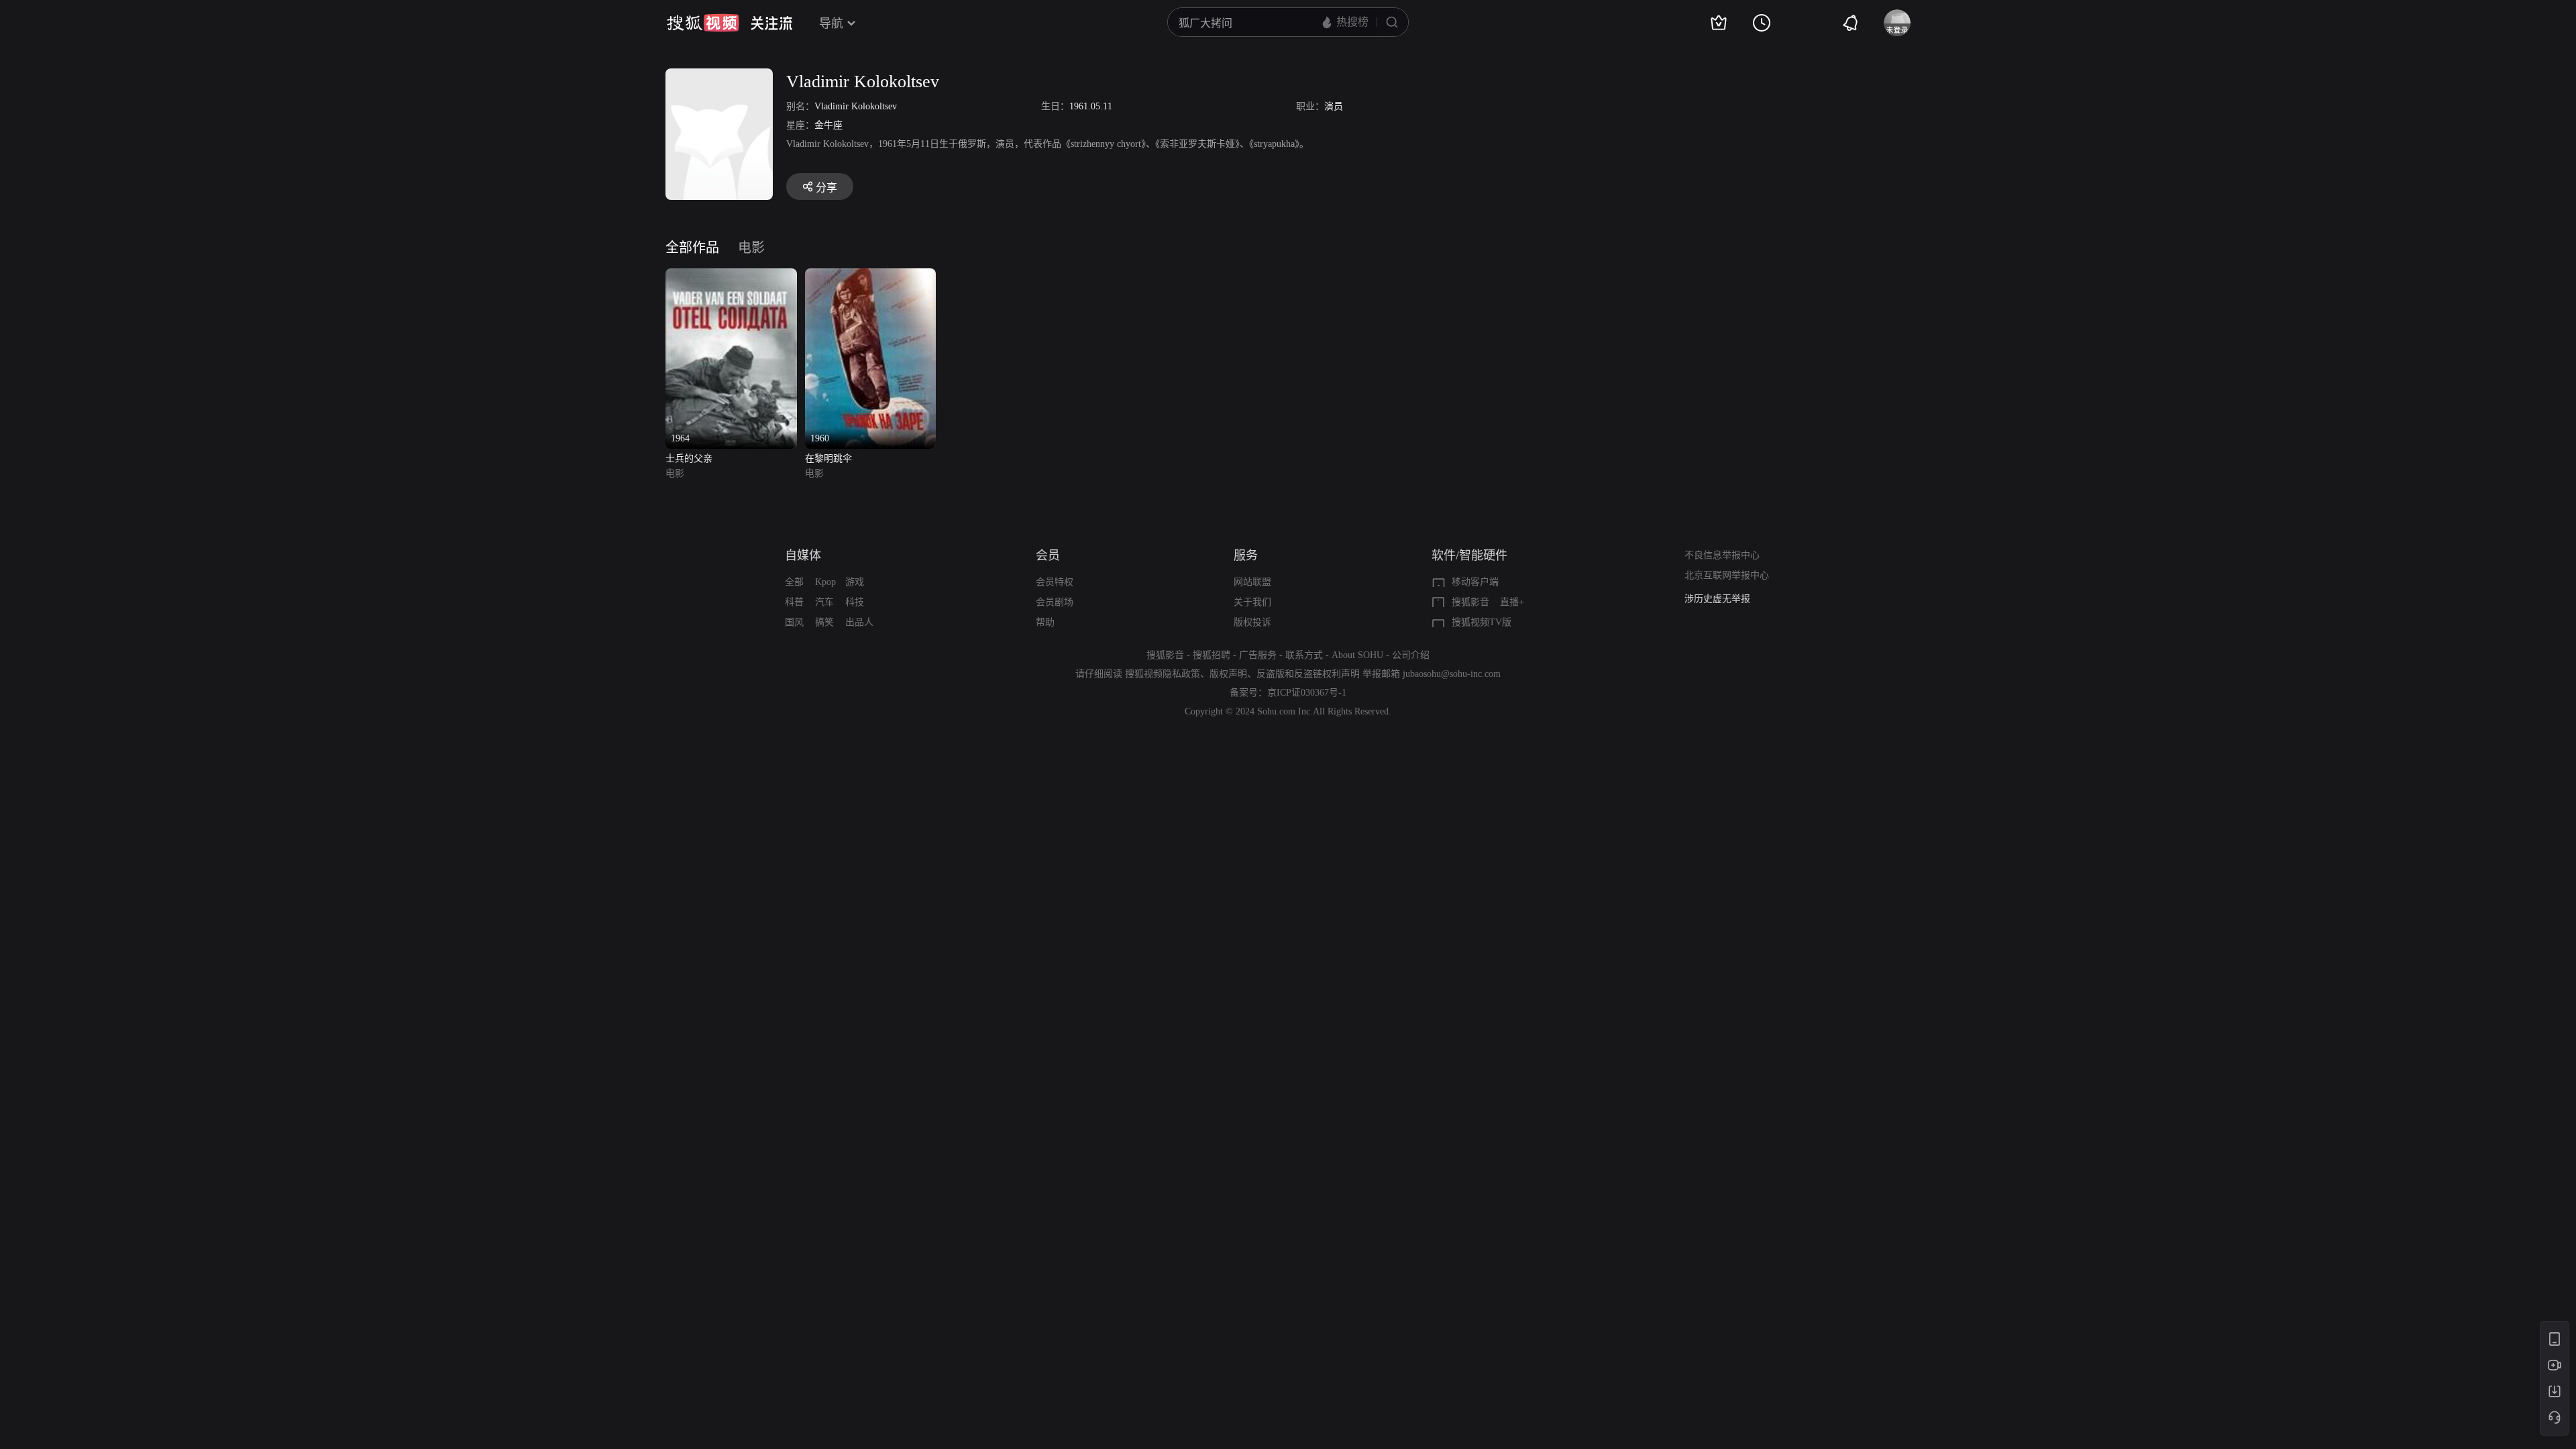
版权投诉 (1252, 622)
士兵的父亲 (689, 459)
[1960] (871, 276)
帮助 (1045, 622)
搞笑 (824, 622)
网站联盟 (1252, 582)
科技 (855, 602)
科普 (794, 602)
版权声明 (1228, 674)
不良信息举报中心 (1722, 555)
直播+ (1512, 602)
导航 (831, 23)
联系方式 (1304, 655)
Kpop (825, 582)
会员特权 (1055, 582)
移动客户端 (1475, 582)
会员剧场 (1055, 602)
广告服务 (1258, 655)
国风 (794, 622)
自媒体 (803, 555)
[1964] (731, 276)
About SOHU (1357, 655)
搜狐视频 (703, 23)
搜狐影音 (1470, 602)
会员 (1048, 555)
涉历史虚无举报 (1717, 599)
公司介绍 (1411, 655)
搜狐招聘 (1212, 655)
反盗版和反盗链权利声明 (1308, 674)
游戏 (855, 582)
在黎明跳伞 (828, 459)
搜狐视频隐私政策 (1163, 674)
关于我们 (1252, 602)
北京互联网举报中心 (1727, 575)
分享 (826, 187)
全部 (794, 582)
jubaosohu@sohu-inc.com (1452, 674)
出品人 (859, 622)
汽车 (824, 602)
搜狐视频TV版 (1482, 622)
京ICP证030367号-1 (1307, 693)
